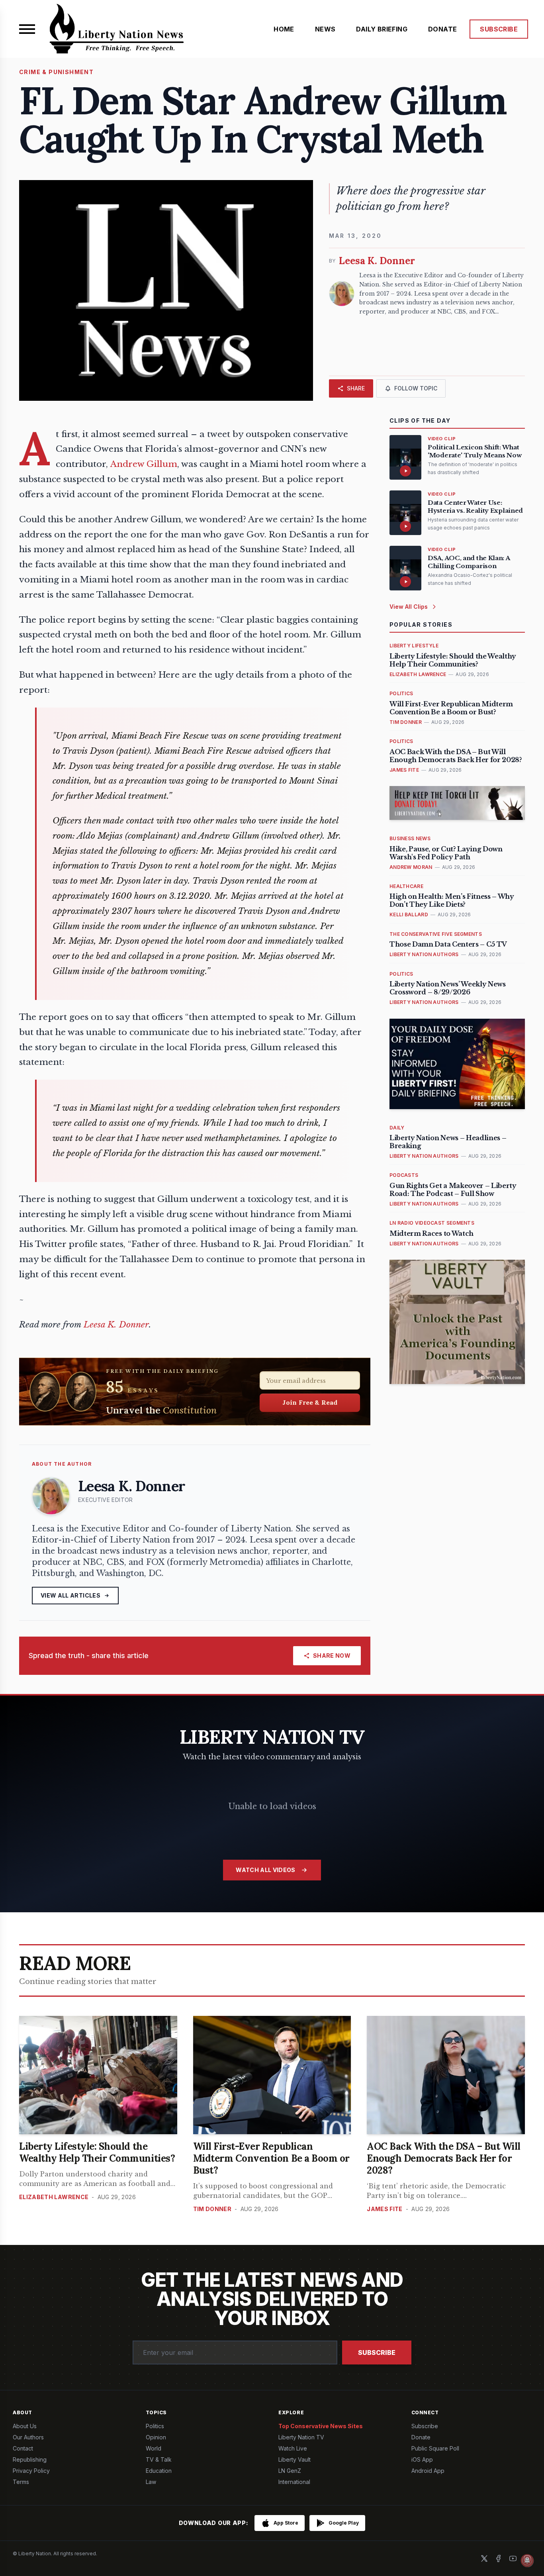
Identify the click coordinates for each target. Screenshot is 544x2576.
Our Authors (28, 2437)
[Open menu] (27, 29)
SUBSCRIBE (499, 29)
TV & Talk (159, 2459)
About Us (25, 2426)
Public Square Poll (435, 2448)
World (154, 2448)
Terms (21, 2482)
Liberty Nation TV (301, 2437)
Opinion (156, 2437)
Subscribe (377, 2353)
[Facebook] (499, 2558)
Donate (421, 2437)
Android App (428, 2471)
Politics (155, 2426)
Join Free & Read (310, 1402)
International (294, 2482)
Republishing (30, 2459)
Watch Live (293, 2448)
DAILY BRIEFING (382, 29)
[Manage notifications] (527, 2560)
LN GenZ (290, 2471)
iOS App (422, 2459)
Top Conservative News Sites (321, 2426)
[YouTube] (513, 2558)
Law (151, 2482)
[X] (484, 2558)
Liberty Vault (295, 2459)
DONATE (442, 29)
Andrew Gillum (144, 464)
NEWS (325, 29)
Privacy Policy (31, 2471)
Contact (23, 2448)
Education (159, 2471)
